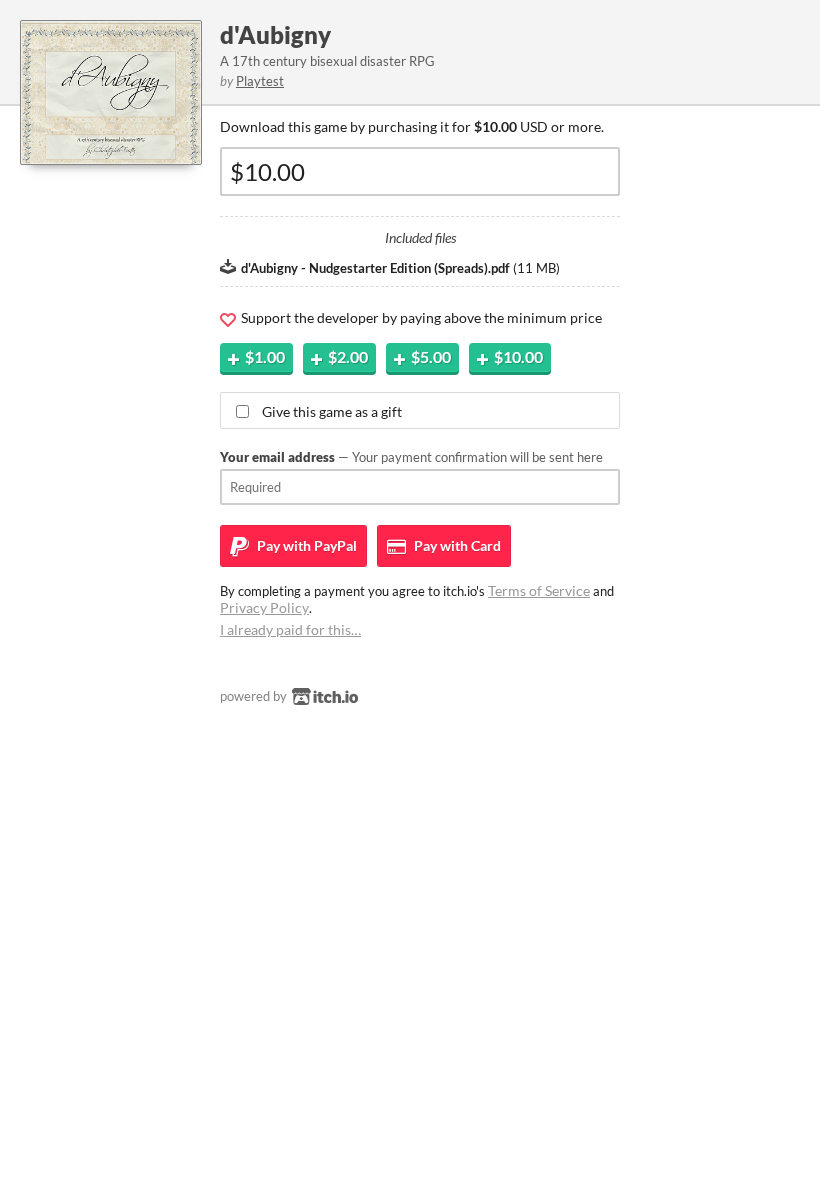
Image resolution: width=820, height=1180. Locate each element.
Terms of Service (539, 590)
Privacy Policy (264, 607)
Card (456, 545)
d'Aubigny (275, 34)
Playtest (260, 81)
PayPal (305, 545)
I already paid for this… (290, 629)
